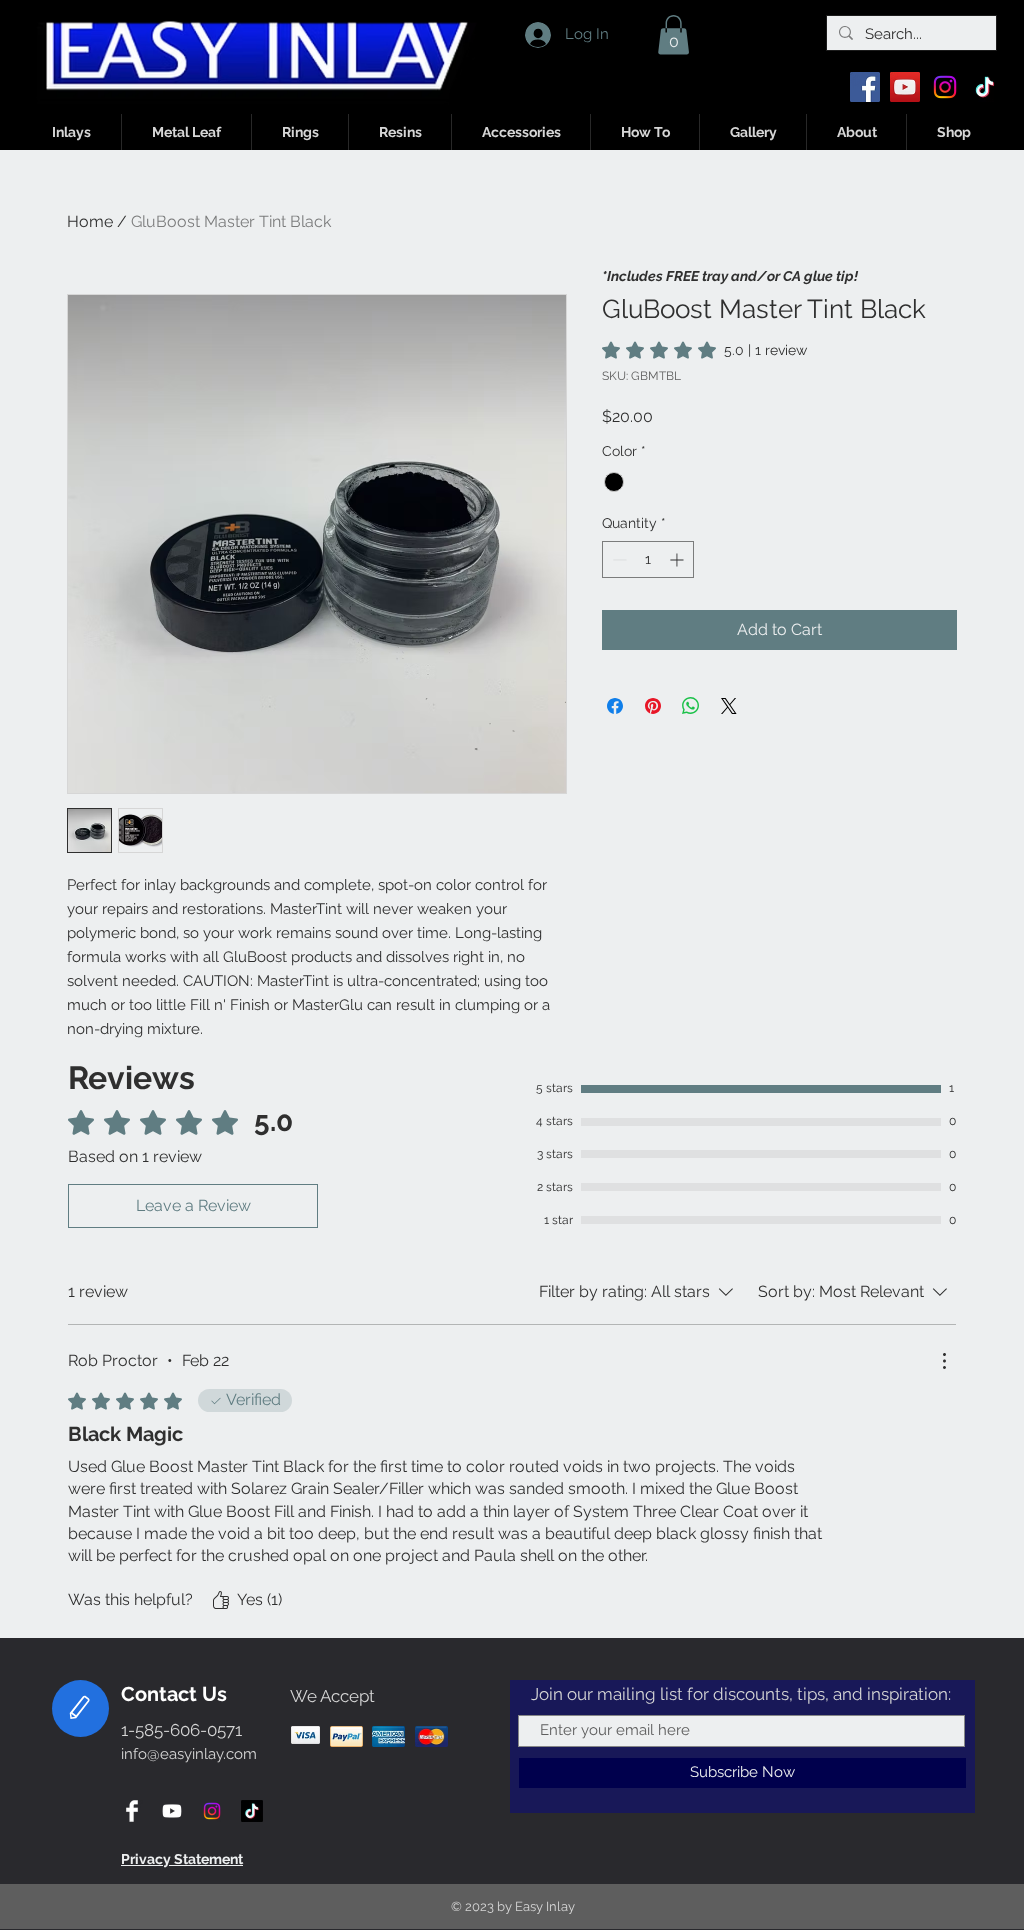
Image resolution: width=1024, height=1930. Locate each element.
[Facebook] (865, 87)
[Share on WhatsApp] (691, 706)
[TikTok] (985, 87)
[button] (673, 34)
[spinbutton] (648, 559)
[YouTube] (905, 87)
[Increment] (678, 559)
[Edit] (80, 1708)
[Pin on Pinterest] (653, 706)
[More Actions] (944, 1361)
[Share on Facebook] (615, 706)
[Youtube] (172, 1811)
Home (90, 221)
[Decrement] (617, 559)
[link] (704, 350)
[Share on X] (729, 706)
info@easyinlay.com (189, 1754)
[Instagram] (945, 87)
